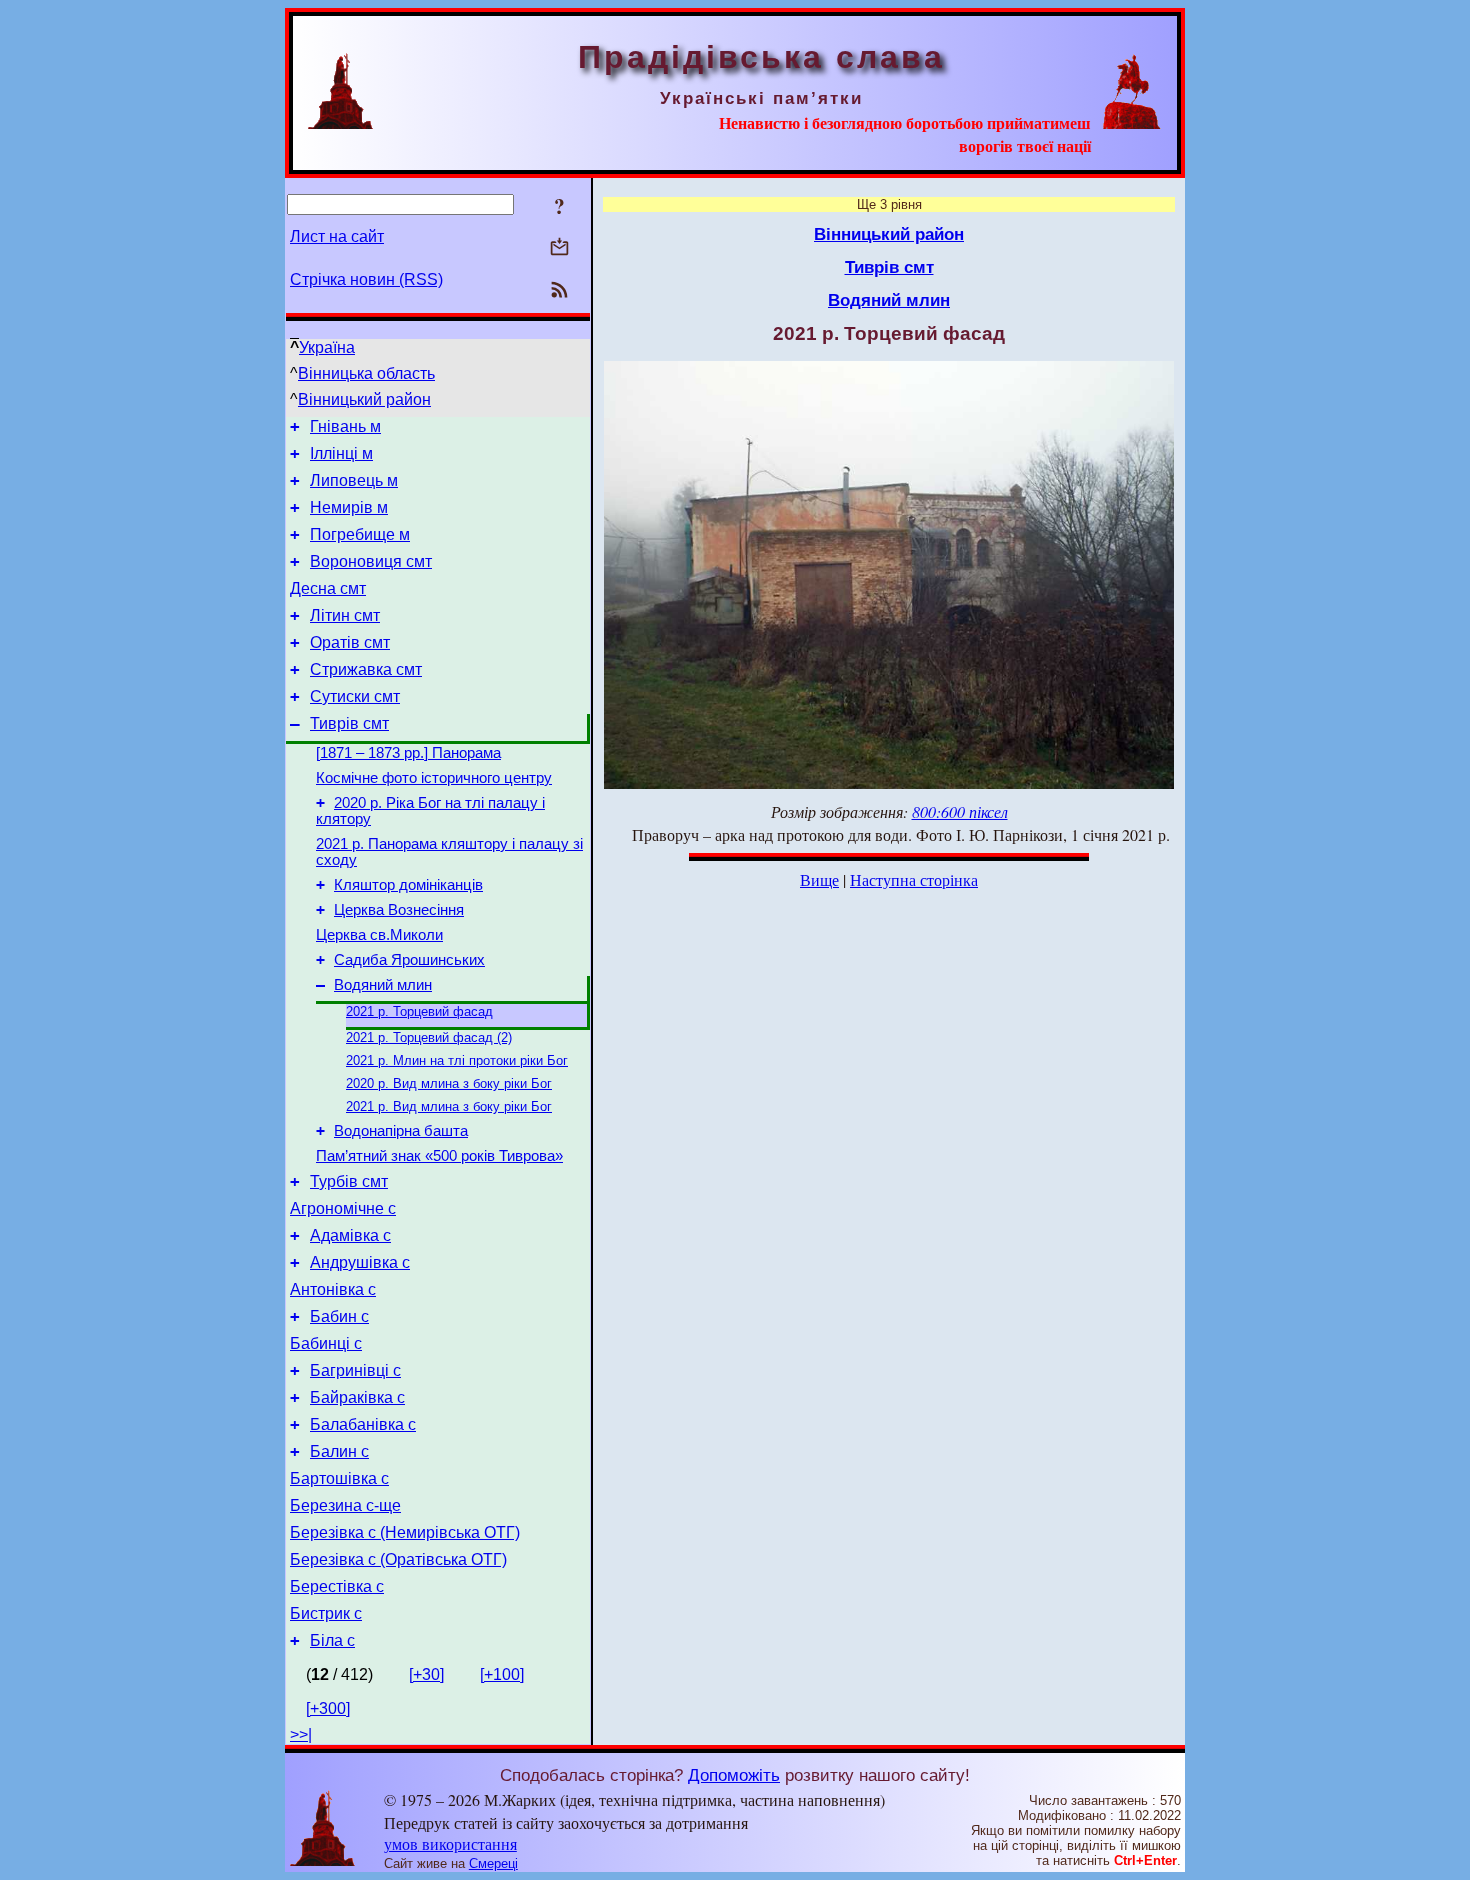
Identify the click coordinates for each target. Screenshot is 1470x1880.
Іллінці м (341, 453)
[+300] (328, 1708)
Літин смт (345, 615)
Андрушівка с (360, 1262)
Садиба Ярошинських (409, 960)
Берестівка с (337, 1586)
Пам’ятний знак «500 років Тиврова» (439, 1156)
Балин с (339, 1451)
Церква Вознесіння (399, 910)
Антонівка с (333, 1289)
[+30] (426, 1674)
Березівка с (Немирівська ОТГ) (405, 1532)
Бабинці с (326, 1343)
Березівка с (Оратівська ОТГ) (398, 1559)
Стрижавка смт (366, 669)
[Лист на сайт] (559, 248)
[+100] (502, 1674)
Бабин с (339, 1316)
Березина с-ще (345, 1505)
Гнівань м (345, 426)
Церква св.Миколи (379, 935)
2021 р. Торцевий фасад (419, 1011)
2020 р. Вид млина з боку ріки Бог (449, 1083)
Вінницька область (366, 373)
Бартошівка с (339, 1478)
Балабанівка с (363, 1424)
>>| (301, 1734)
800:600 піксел (960, 811)
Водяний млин (383, 985)
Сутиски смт (355, 696)
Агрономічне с (343, 1208)
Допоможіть (734, 1775)
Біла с (332, 1640)
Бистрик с (326, 1613)
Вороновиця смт (371, 561)
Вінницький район (364, 399)
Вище (819, 879)
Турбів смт (349, 1181)
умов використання (450, 1843)
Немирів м (349, 507)
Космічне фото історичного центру (434, 778)
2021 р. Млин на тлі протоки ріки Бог (457, 1060)
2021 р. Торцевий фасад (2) (429, 1037)
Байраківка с (357, 1397)
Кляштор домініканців (408, 885)
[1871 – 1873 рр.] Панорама (408, 753)
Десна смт (328, 588)
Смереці (493, 1863)
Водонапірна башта (401, 1131)
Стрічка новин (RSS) (366, 279)
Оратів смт (350, 642)
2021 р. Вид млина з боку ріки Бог (449, 1106)
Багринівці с (355, 1370)
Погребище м (360, 534)
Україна (327, 347)
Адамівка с (350, 1235)
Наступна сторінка (914, 879)
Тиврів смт (349, 723)
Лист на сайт (337, 236)
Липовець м (354, 480)
